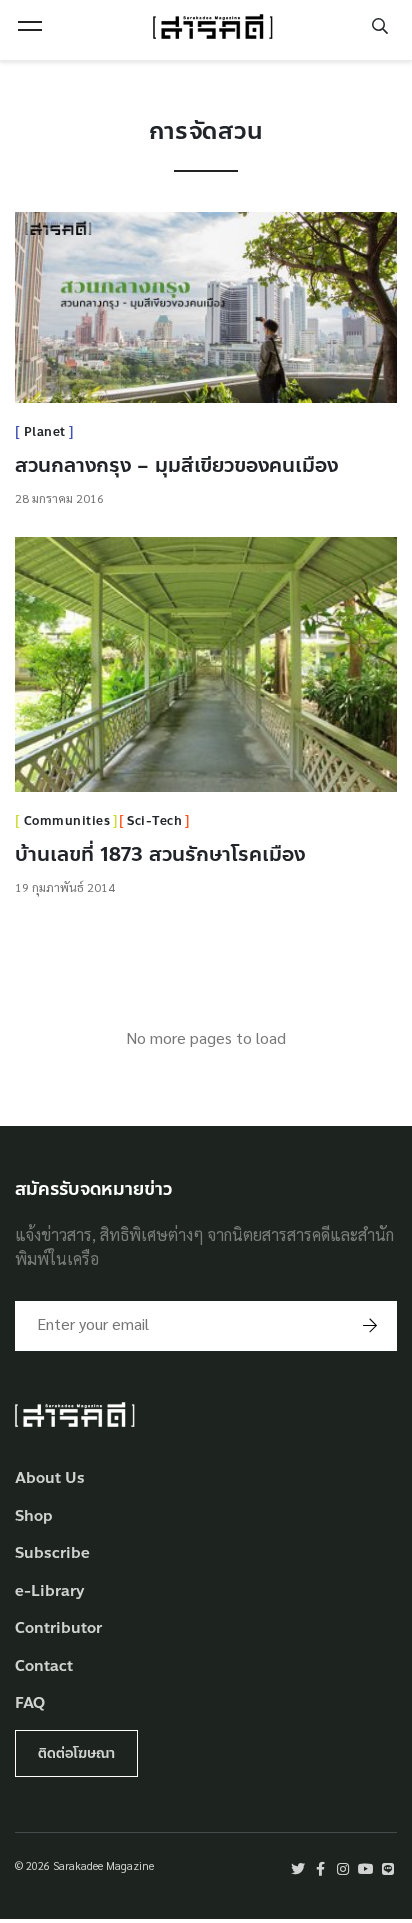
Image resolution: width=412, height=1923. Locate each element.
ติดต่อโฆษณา (76, 1753)
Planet (45, 432)
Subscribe (52, 1553)
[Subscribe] (370, 1326)
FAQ (30, 1703)
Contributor (58, 1628)
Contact (44, 1666)
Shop (34, 1516)
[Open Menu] (30, 26)
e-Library (50, 1591)
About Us (50, 1478)
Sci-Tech (154, 821)
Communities (67, 821)
